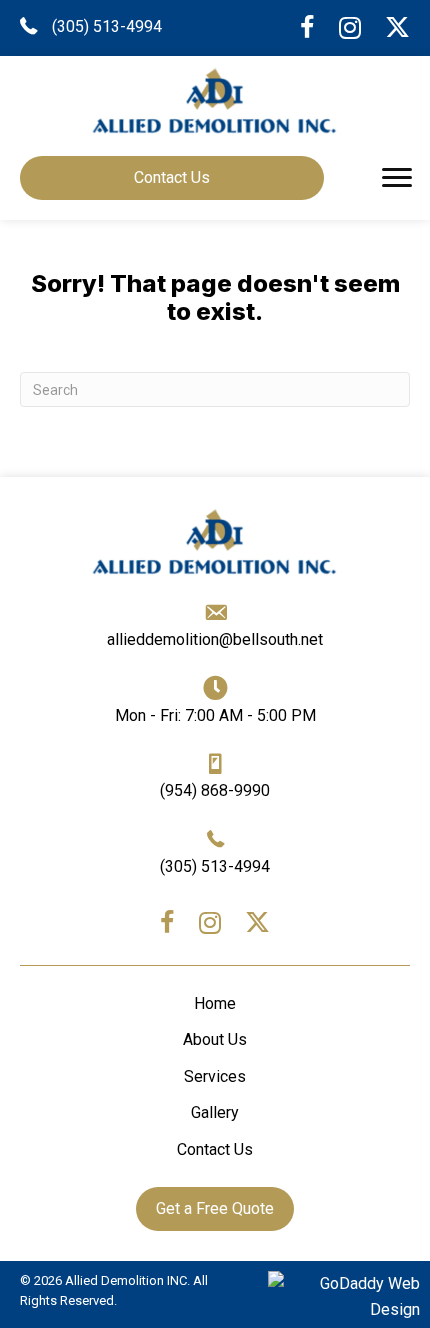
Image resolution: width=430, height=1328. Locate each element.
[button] (397, 178)
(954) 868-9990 (215, 790)
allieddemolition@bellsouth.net (215, 639)
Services (215, 1076)
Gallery (215, 1112)
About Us (215, 1039)
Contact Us (215, 1149)
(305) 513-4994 (107, 26)
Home (215, 1003)
